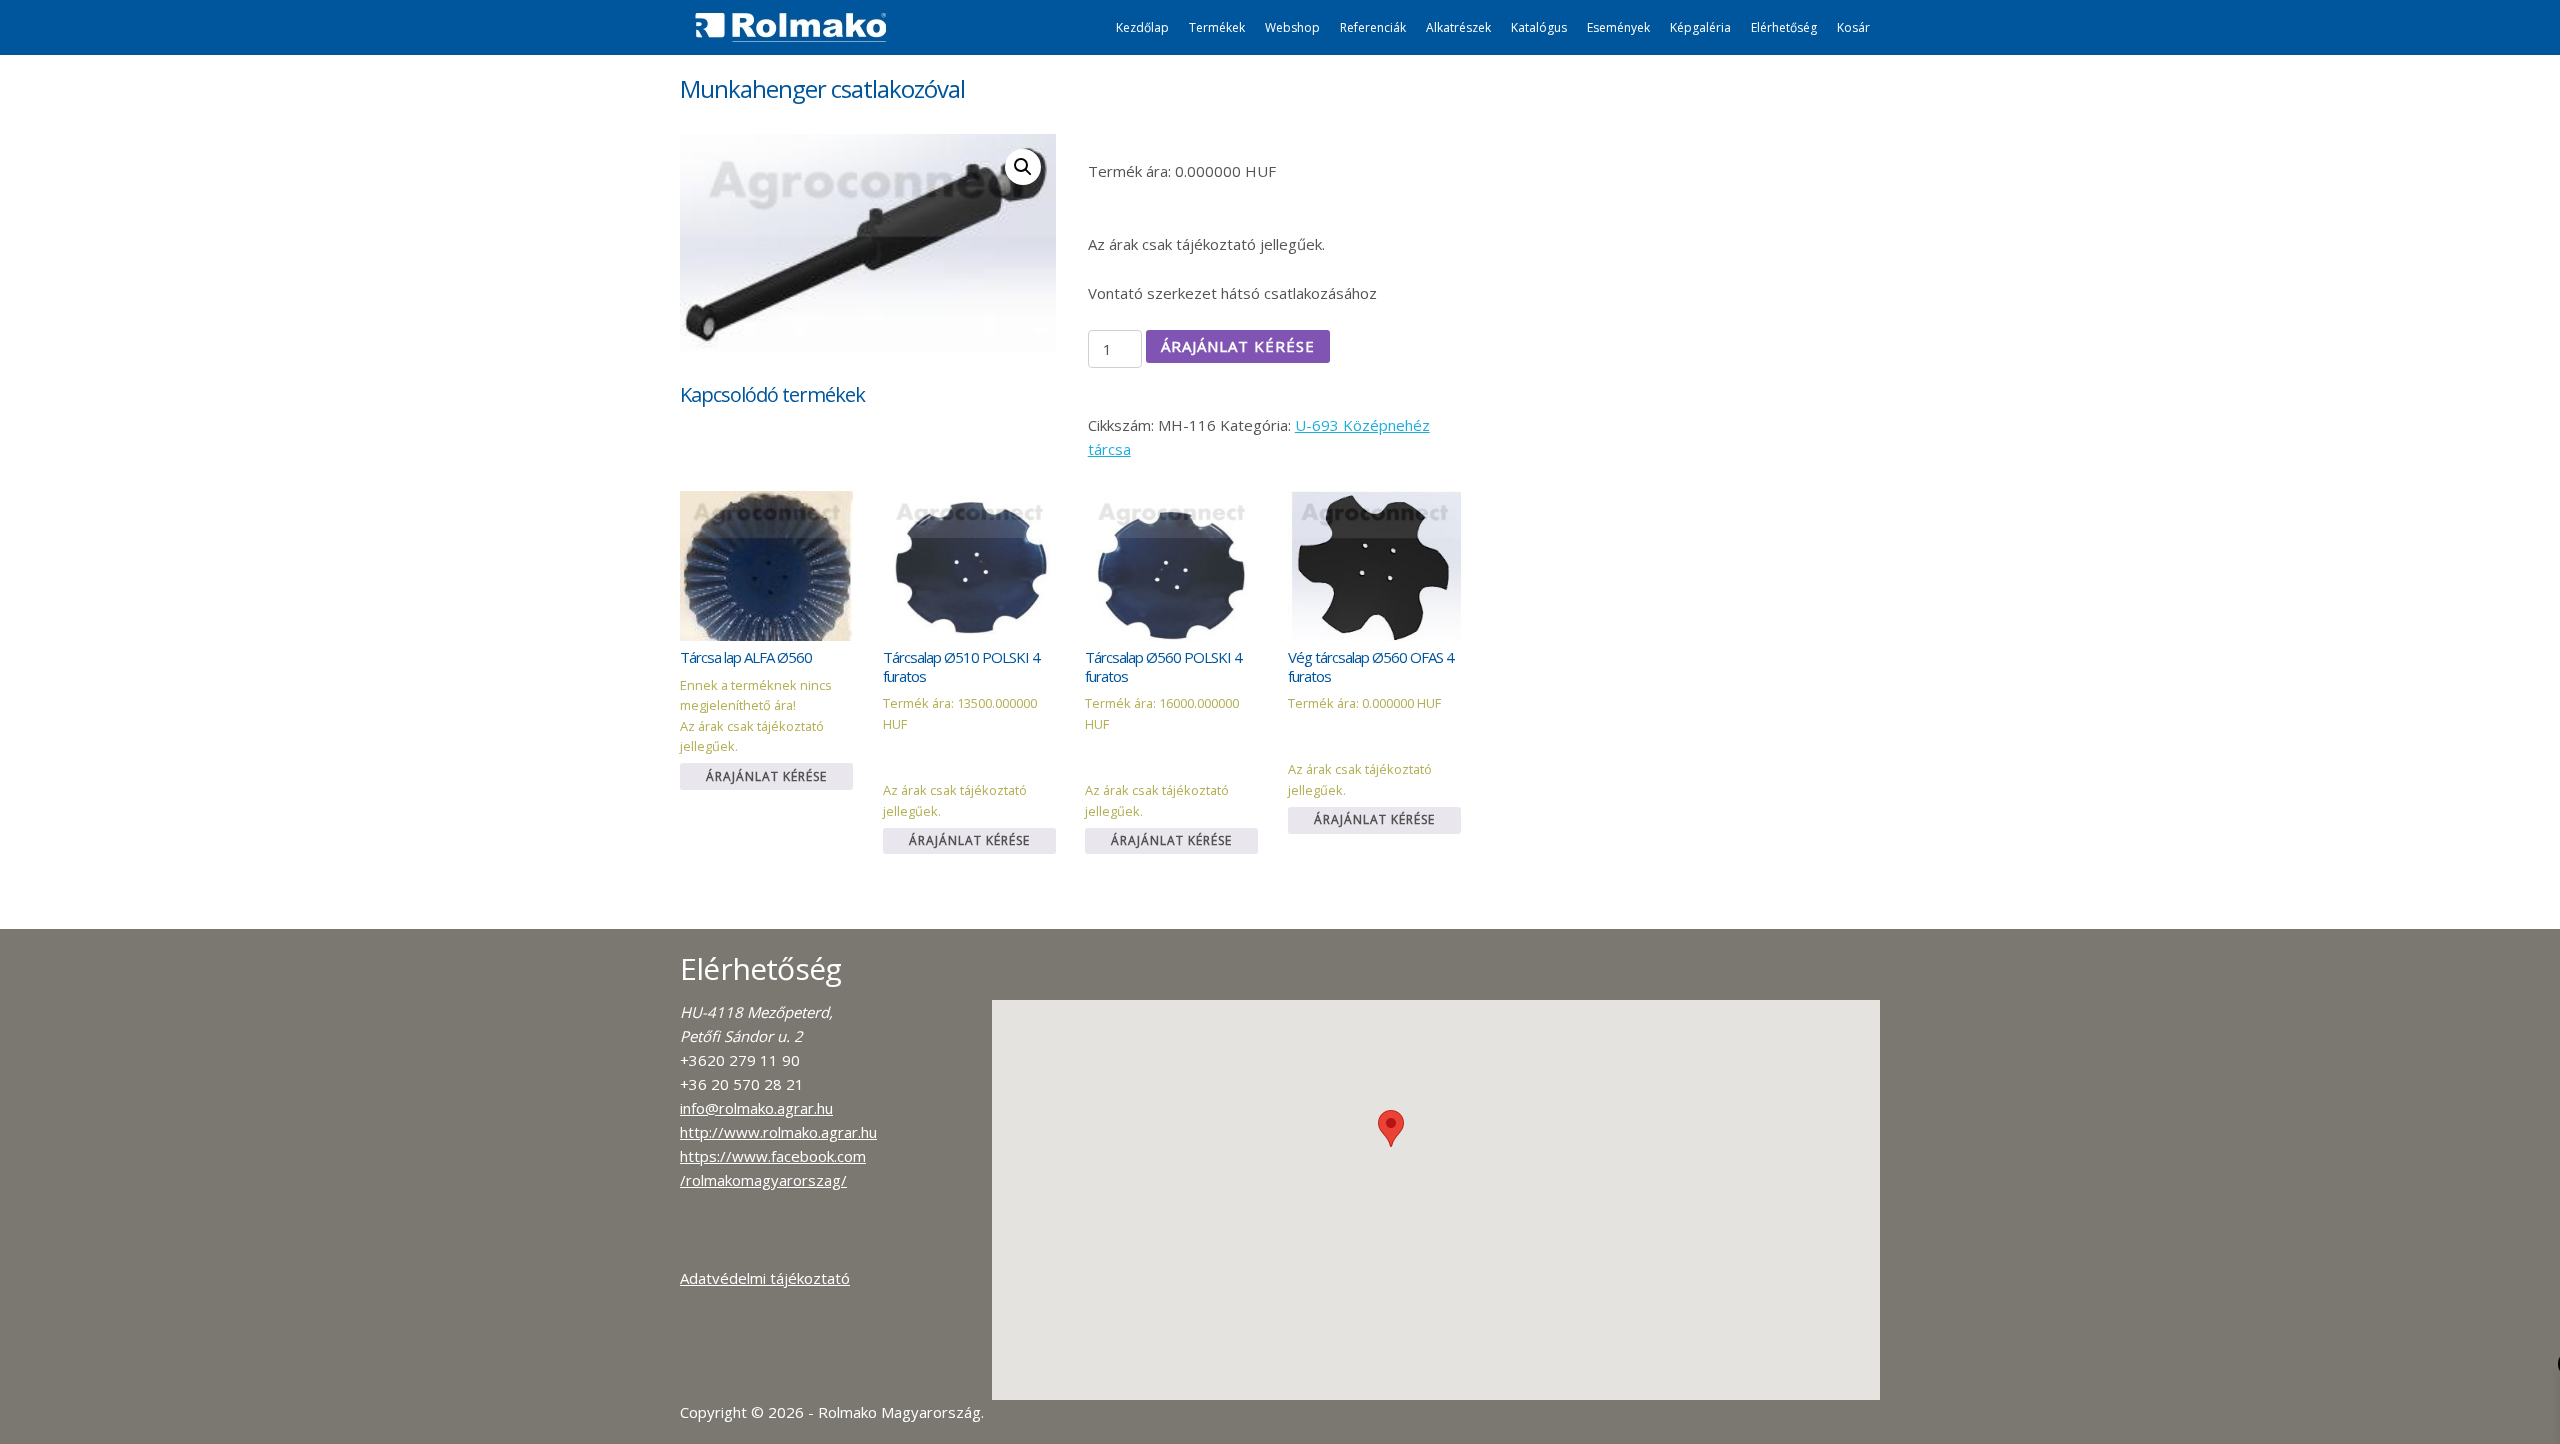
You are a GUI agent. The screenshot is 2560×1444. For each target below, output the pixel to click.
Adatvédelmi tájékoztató (765, 1278)
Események (1618, 27)
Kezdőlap (1142, 27)
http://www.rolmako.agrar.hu (778, 1132)
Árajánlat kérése (1238, 346)
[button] (1391, 1128)
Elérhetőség (1784, 27)
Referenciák (1373, 27)
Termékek (1217, 27)
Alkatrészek (1458, 27)
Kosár (1853, 27)
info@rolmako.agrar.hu (756, 1108)
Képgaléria (1700, 27)
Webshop (1292, 27)
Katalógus (1539, 27)
